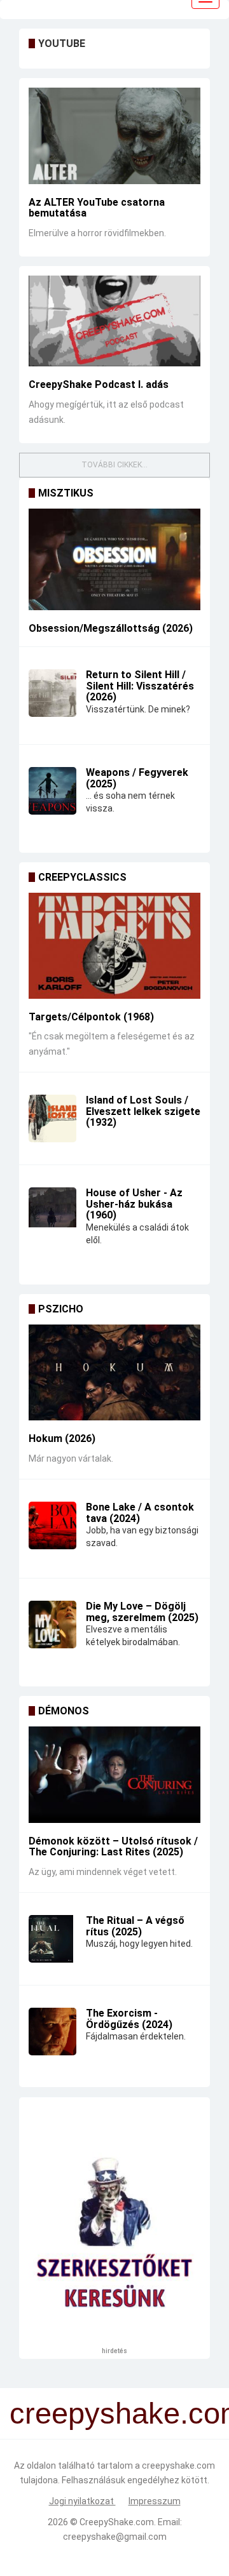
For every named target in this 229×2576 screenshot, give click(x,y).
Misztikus (66, 493)
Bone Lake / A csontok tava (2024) (140, 1513)
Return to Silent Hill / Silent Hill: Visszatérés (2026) (140, 686)
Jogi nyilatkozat (82, 2501)
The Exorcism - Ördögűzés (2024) (129, 2019)
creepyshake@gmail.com (115, 2537)
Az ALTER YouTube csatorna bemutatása (97, 208)
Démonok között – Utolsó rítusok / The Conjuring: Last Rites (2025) (113, 1847)
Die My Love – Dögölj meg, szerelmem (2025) (142, 1612)
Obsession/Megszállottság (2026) (111, 628)
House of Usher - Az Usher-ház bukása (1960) (134, 1204)
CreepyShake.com (117, 2522)
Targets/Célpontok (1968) (91, 1017)
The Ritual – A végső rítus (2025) (135, 1926)
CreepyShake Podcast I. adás (99, 384)
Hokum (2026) (62, 1438)
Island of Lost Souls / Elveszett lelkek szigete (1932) (143, 1111)
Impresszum (155, 2501)
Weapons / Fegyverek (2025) (137, 778)
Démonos (64, 1711)
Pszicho (61, 1309)
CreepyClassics (82, 877)
